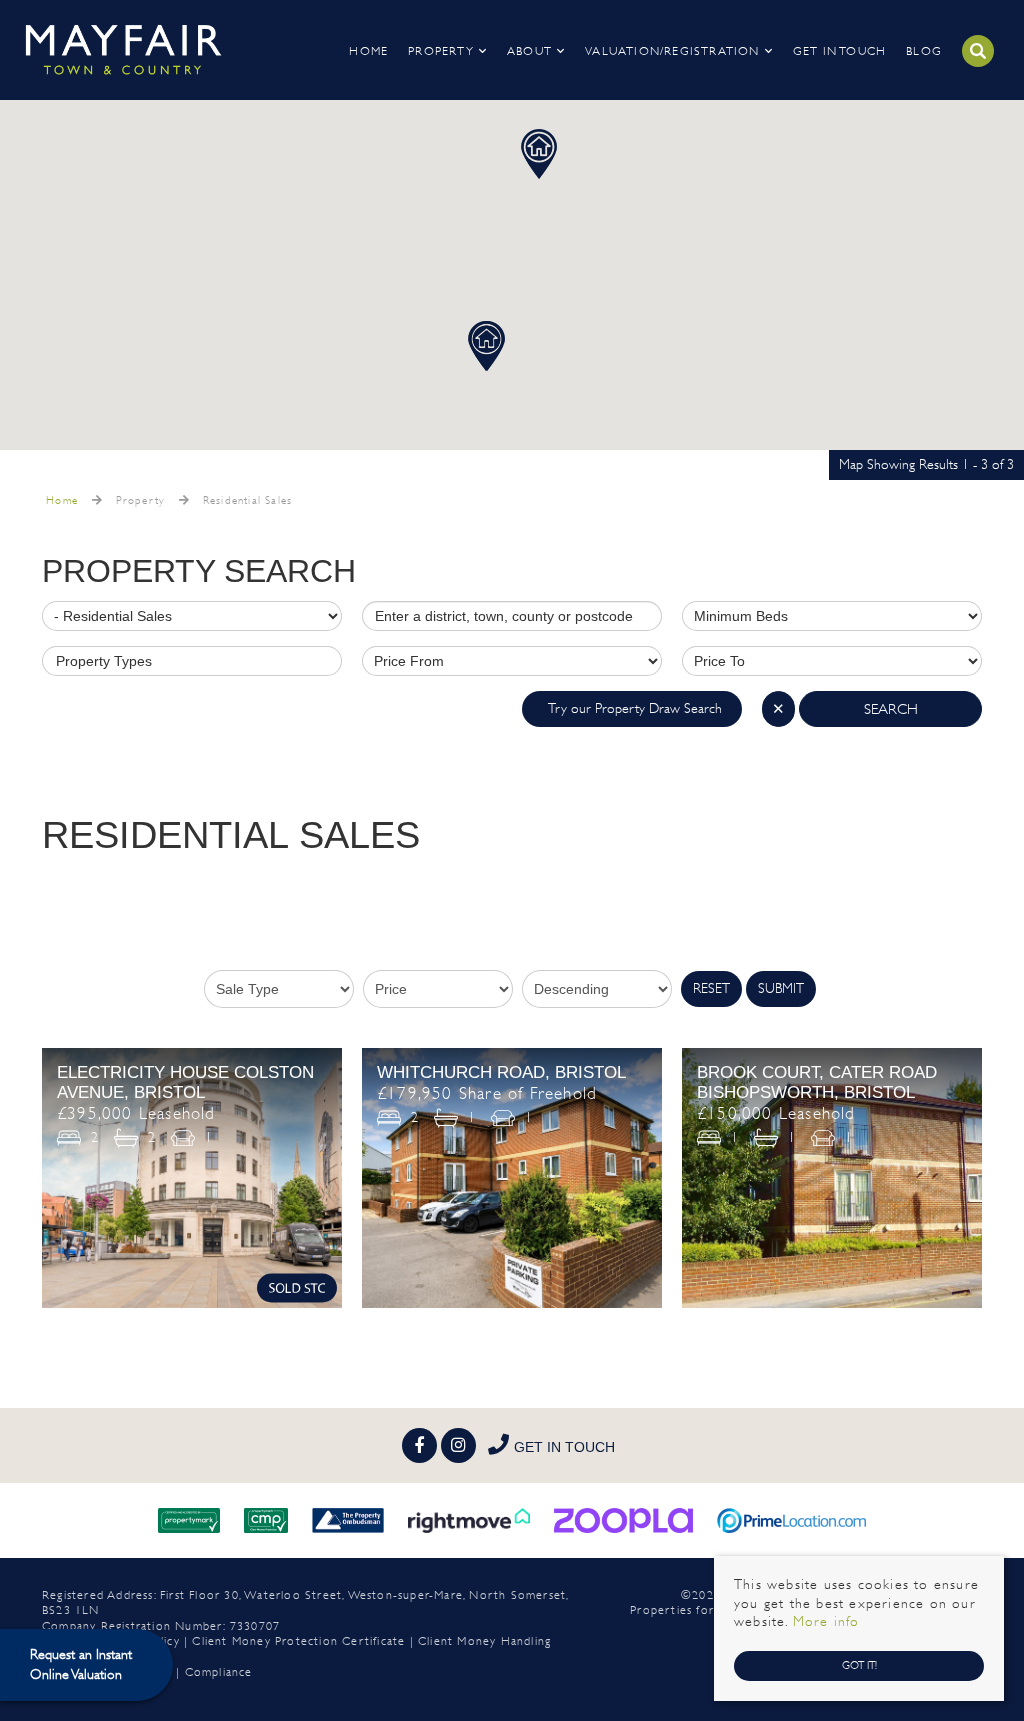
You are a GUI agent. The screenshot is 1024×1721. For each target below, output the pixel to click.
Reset (711, 988)
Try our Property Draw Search (632, 708)
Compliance (219, 1672)
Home (368, 51)
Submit (781, 988)
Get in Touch (839, 51)
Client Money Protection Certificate (298, 1641)
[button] (539, 154)
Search (891, 709)
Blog (924, 51)
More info (826, 1621)
